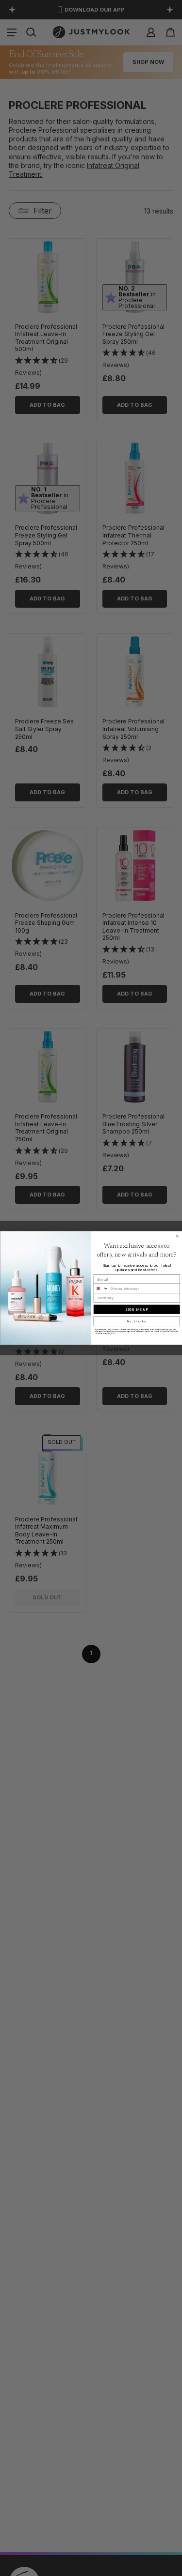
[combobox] (101, 1288)
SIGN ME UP (137, 1310)
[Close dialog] (177, 1237)
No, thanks (137, 1321)
